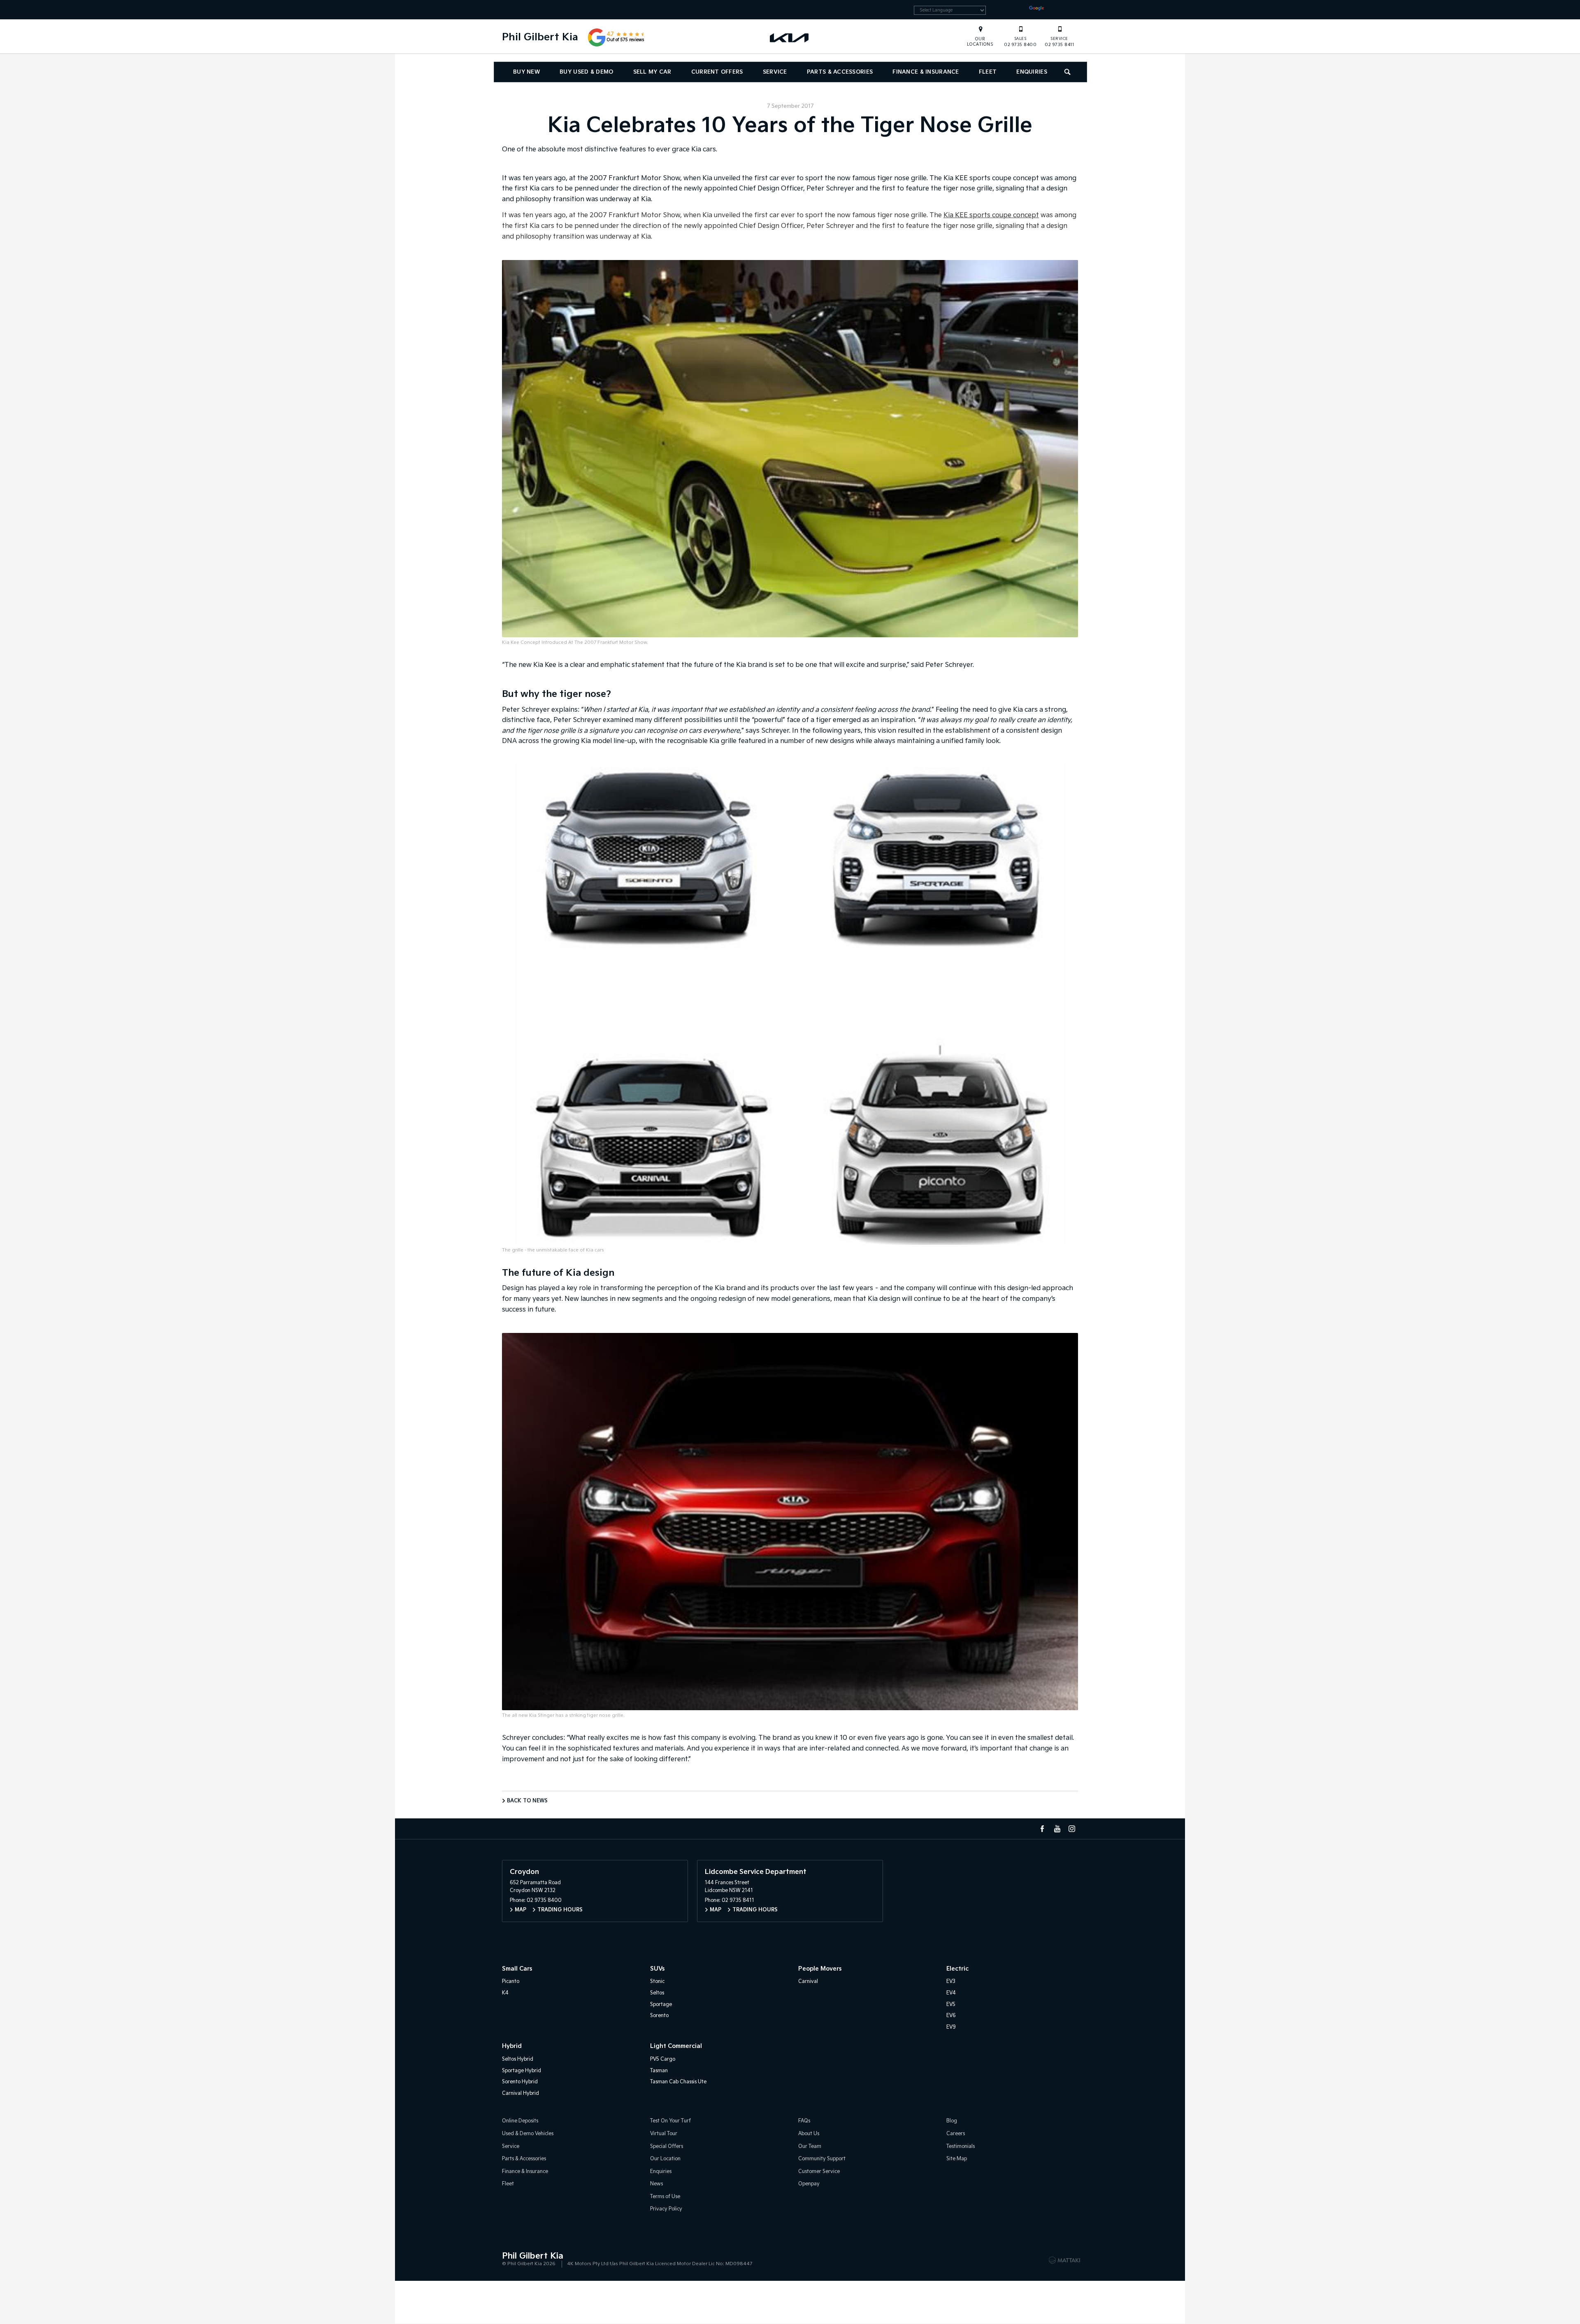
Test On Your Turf (670, 2121)
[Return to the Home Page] (510, 2259)
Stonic (657, 1982)
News (656, 2184)
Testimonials (961, 2146)
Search (1068, 72)
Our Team (810, 2146)
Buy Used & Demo (586, 72)
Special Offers (667, 2146)
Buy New (526, 72)
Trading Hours (560, 1910)
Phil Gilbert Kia (540, 37)
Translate (1061, 10)
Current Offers (717, 72)
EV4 (951, 1993)
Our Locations (980, 42)
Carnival (808, 1982)
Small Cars (517, 1969)
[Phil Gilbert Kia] (790, 37)
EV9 (951, 2027)
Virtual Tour (664, 2134)
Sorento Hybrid (520, 2082)
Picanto (511, 1982)
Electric (957, 1969)
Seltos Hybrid (518, 2059)
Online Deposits (520, 2121)
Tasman (659, 2071)
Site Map (957, 2159)
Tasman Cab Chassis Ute (678, 2082)
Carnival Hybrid (520, 2093)
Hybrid (512, 2046)
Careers (956, 2134)
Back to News (527, 1801)
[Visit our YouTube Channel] (1057, 1829)
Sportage (661, 2005)
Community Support (822, 2159)
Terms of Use (665, 2197)
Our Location (665, 2159)
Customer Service (819, 2172)
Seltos (657, 1993)
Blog (952, 2121)
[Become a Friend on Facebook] (1042, 1829)
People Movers (820, 1969)
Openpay (809, 2184)
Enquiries (1032, 72)
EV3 (951, 1982)
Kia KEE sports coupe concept (991, 215)
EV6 (951, 2016)
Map (520, 1910)
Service (775, 72)
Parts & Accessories (840, 72)
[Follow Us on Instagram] (1072, 1829)
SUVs (657, 1969)
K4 (505, 1993)
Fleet (988, 72)
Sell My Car (652, 72)
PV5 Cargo (663, 2059)
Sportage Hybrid (522, 2071)
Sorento (659, 2016)
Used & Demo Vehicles (528, 2134)
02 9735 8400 (1020, 42)
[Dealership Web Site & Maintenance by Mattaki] (1064, 2260)
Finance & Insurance (926, 72)
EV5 (951, 2005)
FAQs (804, 2121)
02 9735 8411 (1059, 42)
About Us (809, 2134)
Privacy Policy (666, 2209)
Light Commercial (676, 2046)
